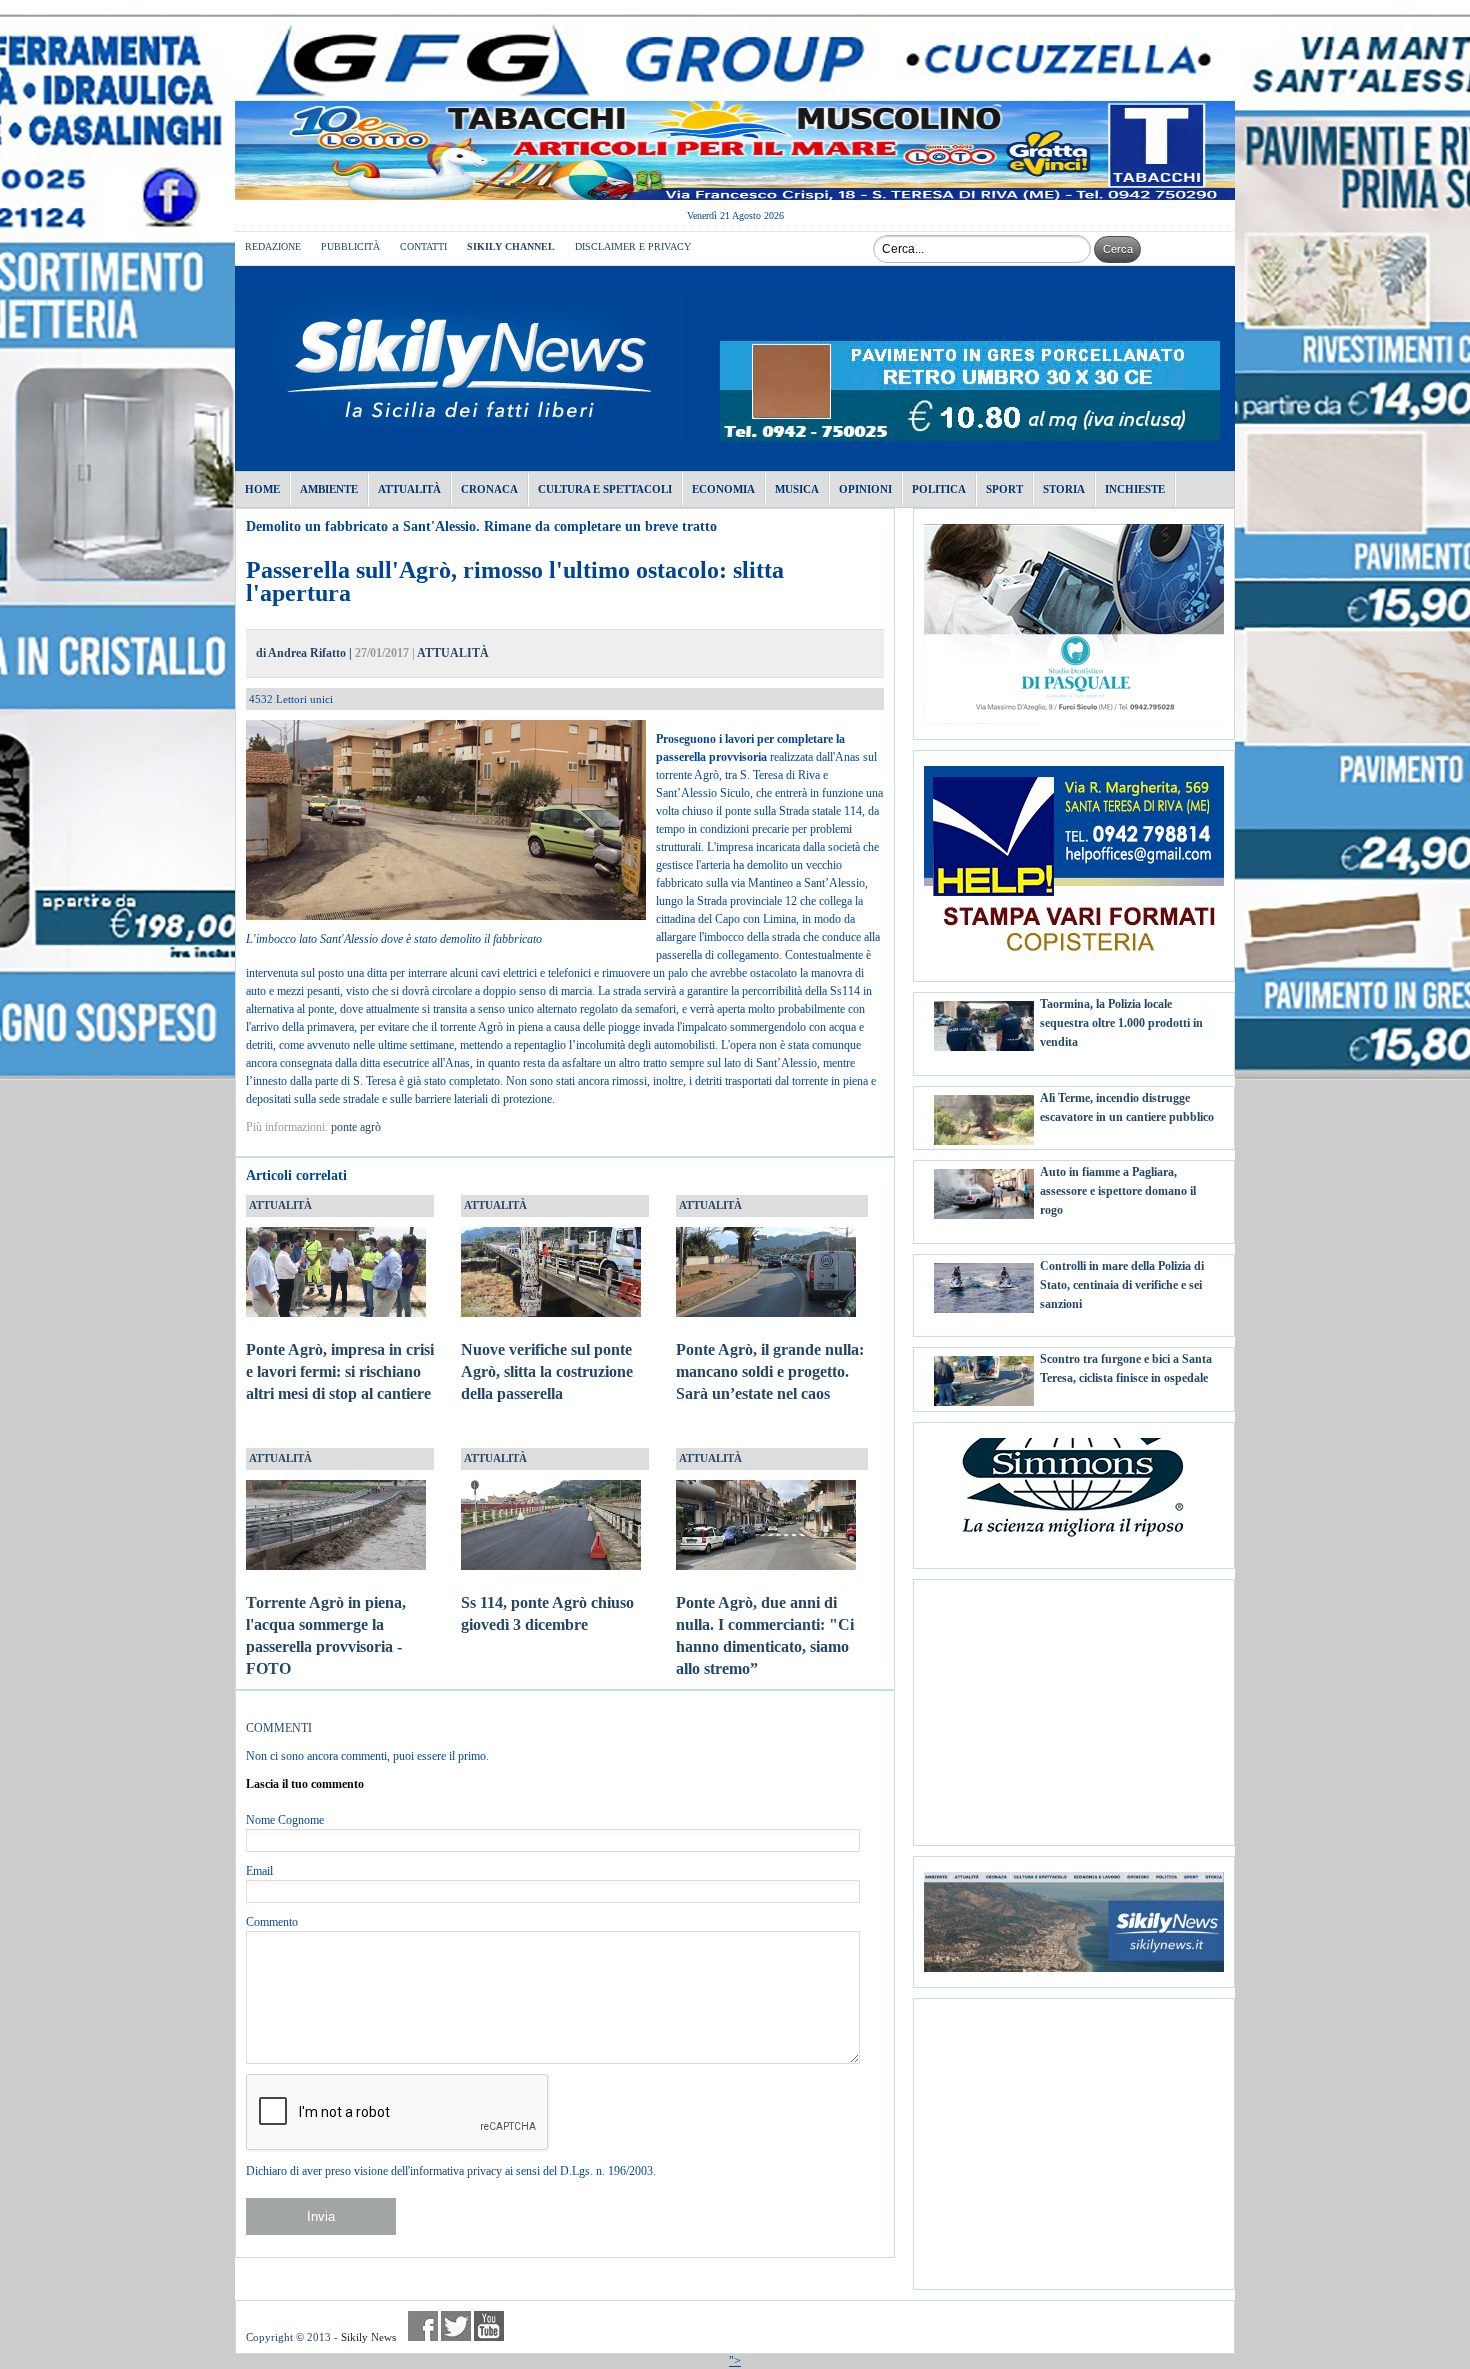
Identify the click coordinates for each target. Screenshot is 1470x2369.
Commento (272, 1922)
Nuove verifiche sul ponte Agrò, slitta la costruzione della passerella (547, 1371)
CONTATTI (423, 246)
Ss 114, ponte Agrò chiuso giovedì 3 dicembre (547, 1613)
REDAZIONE (273, 246)
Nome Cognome (285, 1820)
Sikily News (368, 2337)
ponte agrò (356, 1127)
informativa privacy (456, 2171)
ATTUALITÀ (453, 653)
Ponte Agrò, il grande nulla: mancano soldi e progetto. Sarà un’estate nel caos (770, 1371)
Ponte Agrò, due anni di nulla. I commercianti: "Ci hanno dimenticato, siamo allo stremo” (765, 1635)
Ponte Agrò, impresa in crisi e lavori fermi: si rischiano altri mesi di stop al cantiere (340, 1371)
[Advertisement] (1074, 1705)
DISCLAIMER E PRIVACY (633, 246)
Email (259, 1871)
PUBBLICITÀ (350, 246)
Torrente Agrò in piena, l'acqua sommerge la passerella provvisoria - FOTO (326, 1635)
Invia (321, 2216)
